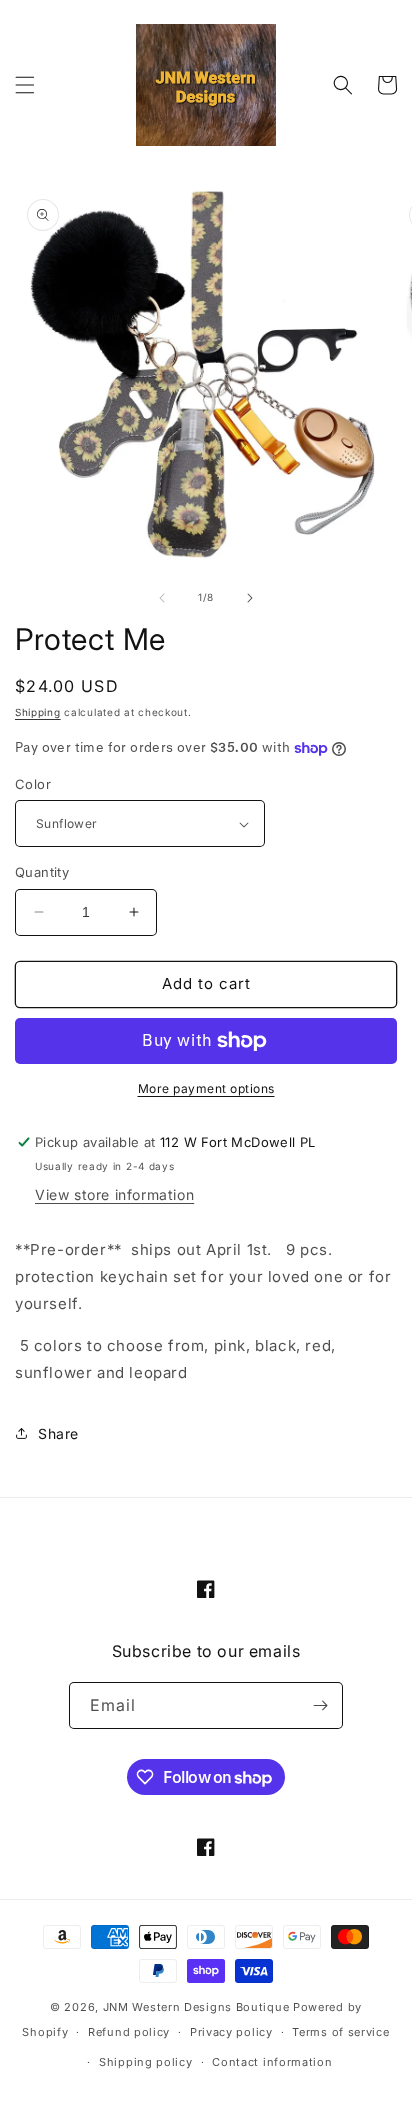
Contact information (272, 2062)
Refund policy (129, 2032)
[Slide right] (250, 598)
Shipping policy (146, 2062)
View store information (114, 1194)
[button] (25, 85)
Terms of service (340, 2032)
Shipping (38, 712)
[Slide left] (162, 598)
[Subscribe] (320, 1705)
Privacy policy (231, 2032)
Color (33, 784)
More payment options (206, 1088)
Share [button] (58, 1433)
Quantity (42, 872)
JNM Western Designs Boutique (196, 2007)
